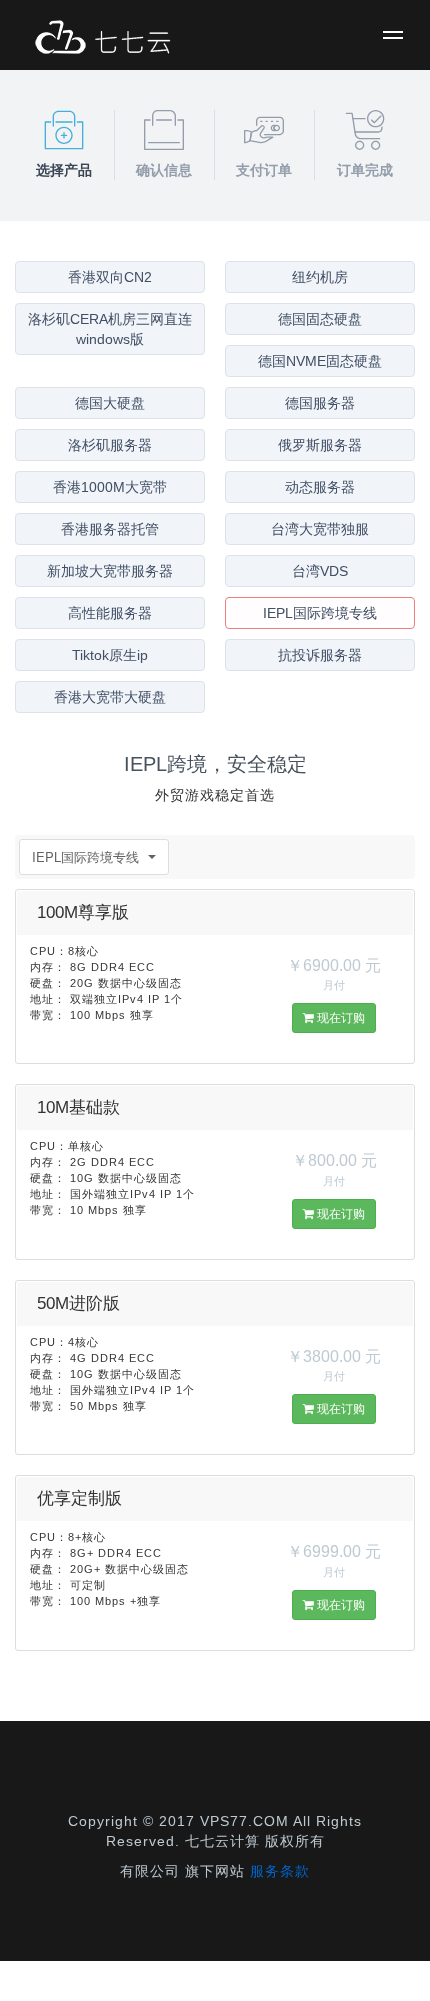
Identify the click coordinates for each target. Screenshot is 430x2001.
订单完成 (365, 170)
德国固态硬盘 (320, 319)
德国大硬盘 (110, 403)
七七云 (102, 40)
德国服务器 (320, 403)
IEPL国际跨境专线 (320, 613)
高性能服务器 (110, 613)
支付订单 (264, 170)
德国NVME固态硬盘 (320, 361)
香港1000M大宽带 (110, 487)
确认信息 (164, 170)
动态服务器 (320, 487)
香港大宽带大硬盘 (110, 697)
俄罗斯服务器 (320, 445)
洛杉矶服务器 (110, 445)
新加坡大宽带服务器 (110, 571)
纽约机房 (320, 277)
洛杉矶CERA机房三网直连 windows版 (110, 329)
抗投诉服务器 (320, 655)
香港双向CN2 (110, 277)
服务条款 (280, 1871)
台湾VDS (320, 571)
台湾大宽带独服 (320, 529)
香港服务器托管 (110, 529)
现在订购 (339, 1018)
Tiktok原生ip (110, 655)
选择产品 (64, 170)
